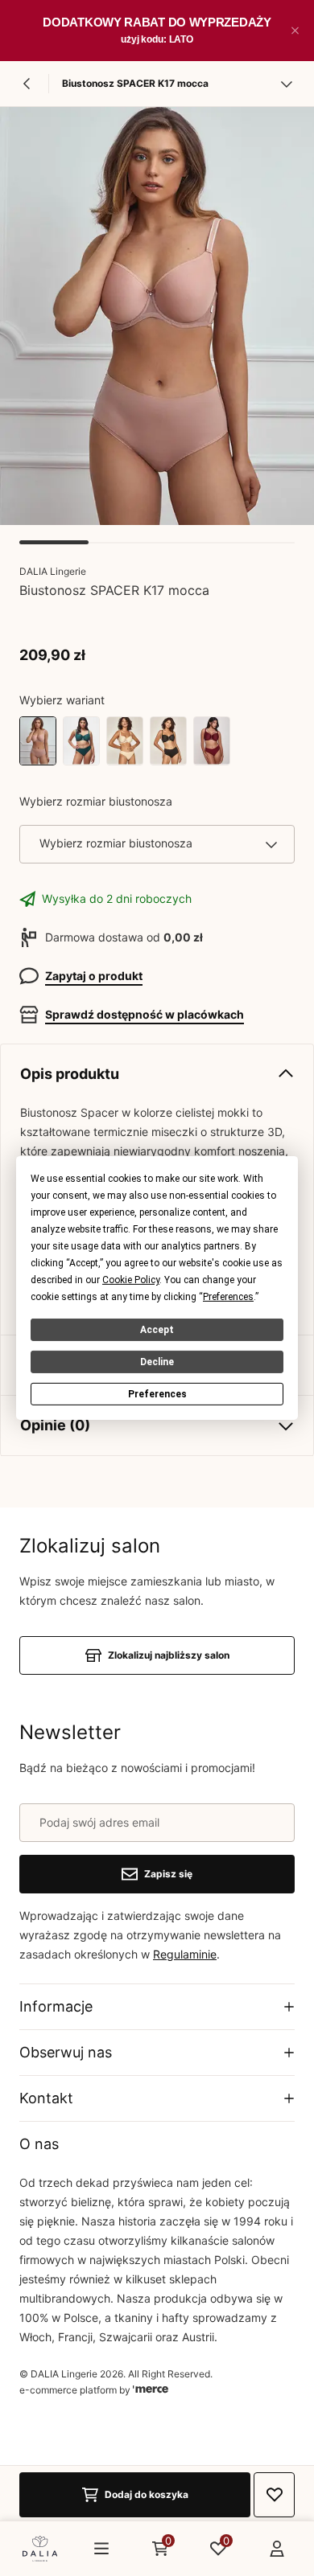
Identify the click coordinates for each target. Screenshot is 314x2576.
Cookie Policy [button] (131, 1280)
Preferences (157, 1394)
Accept (157, 1330)
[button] (295, 31)
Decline (157, 1362)
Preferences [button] (228, 1297)
